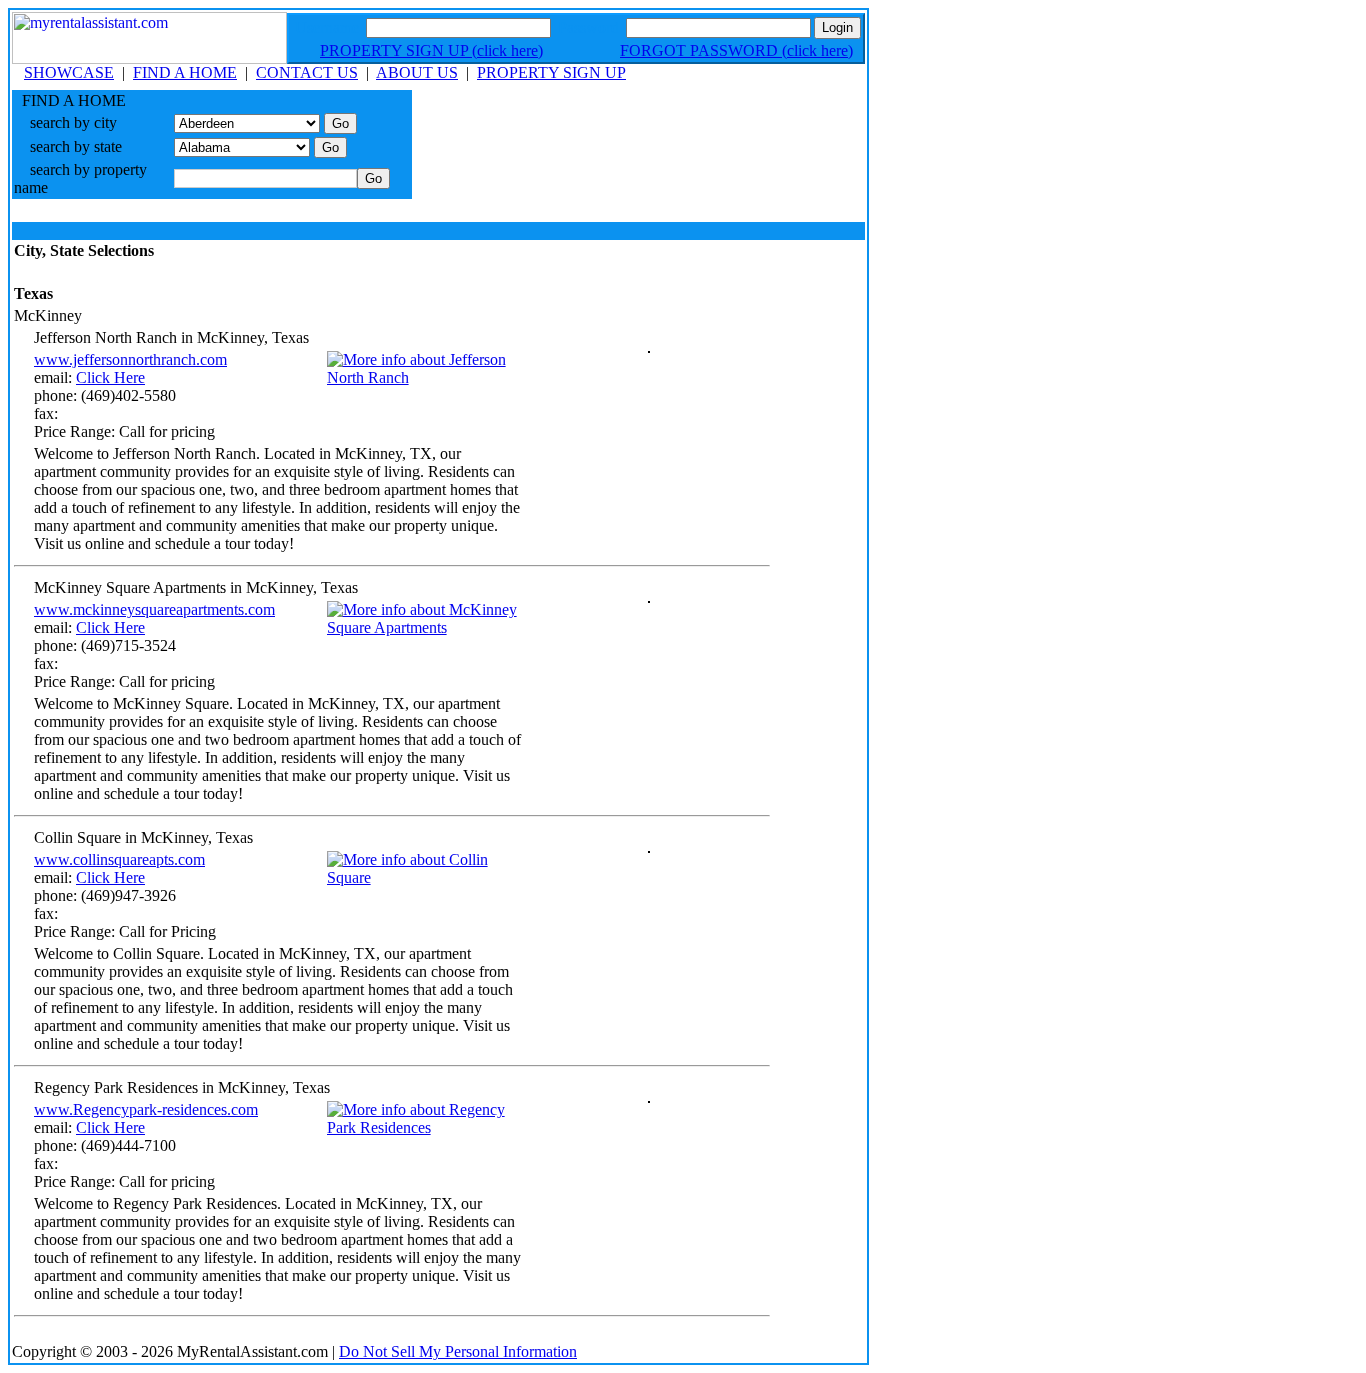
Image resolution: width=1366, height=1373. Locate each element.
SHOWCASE (69, 72)
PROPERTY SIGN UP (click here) (431, 50)
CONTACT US (307, 72)
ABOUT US (417, 72)
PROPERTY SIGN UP (551, 72)
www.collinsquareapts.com (119, 859)
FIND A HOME (185, 72)
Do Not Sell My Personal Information (458, 1351)
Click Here (110, 377)
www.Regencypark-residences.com (146, 1109)
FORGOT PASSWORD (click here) (736, 50)
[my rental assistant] (149, 58)
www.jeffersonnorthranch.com (130, 359)
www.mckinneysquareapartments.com (154, 609)
